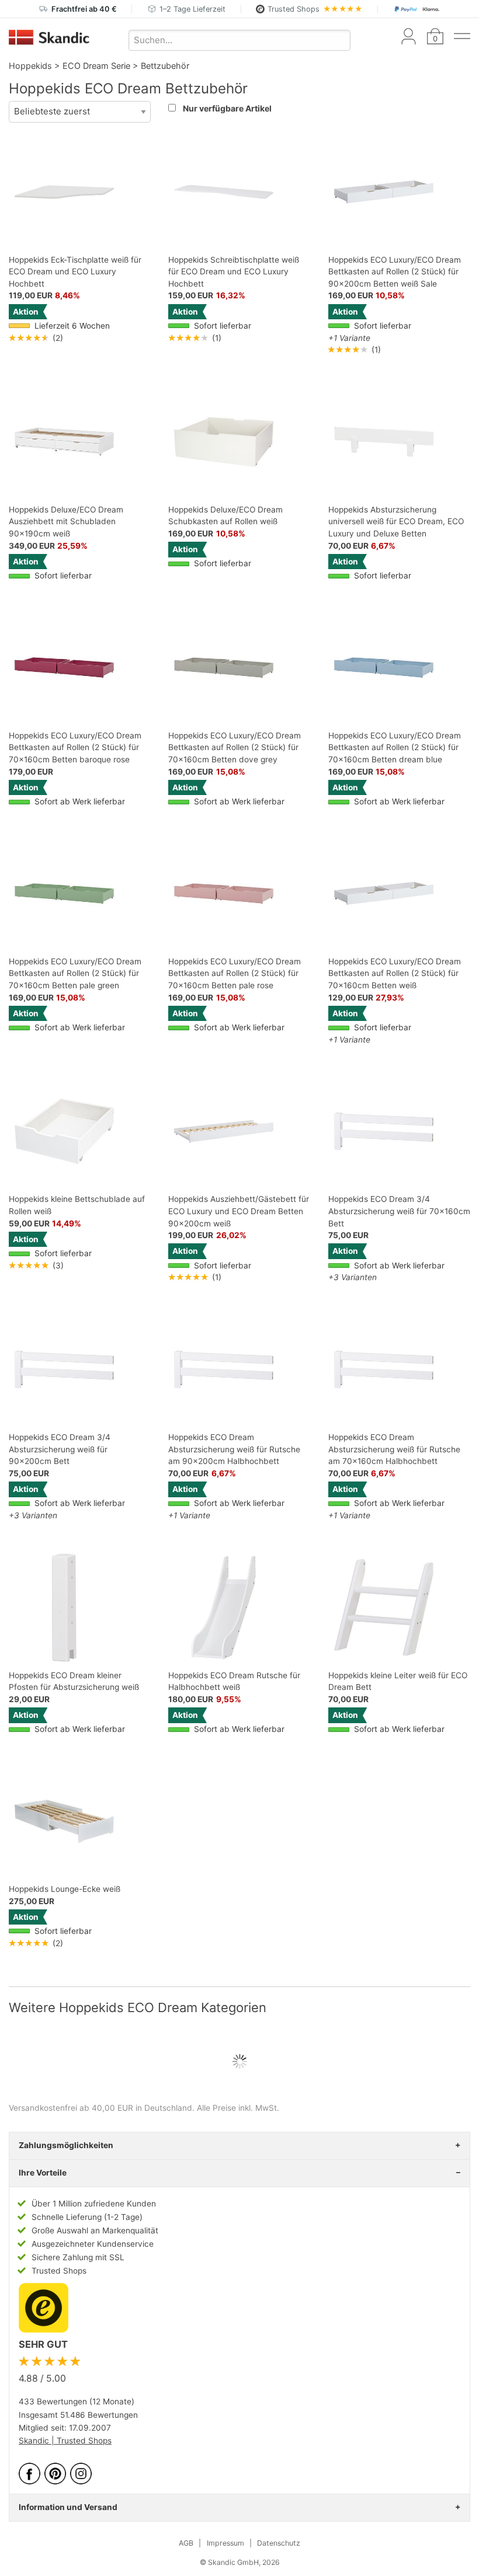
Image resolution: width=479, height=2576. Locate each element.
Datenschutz (279, 2543)
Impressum (225, 2543)
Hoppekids (30, 66)
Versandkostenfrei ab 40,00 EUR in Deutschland (100, 2108)
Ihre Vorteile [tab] (43, 2173)
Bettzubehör (165, 66)
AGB (186, 2543)
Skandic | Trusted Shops (65, 2441)
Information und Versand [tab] (68, 2507)
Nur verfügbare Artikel (227, 108)
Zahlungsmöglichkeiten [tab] (66, 2145)
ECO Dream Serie (96, 66)
